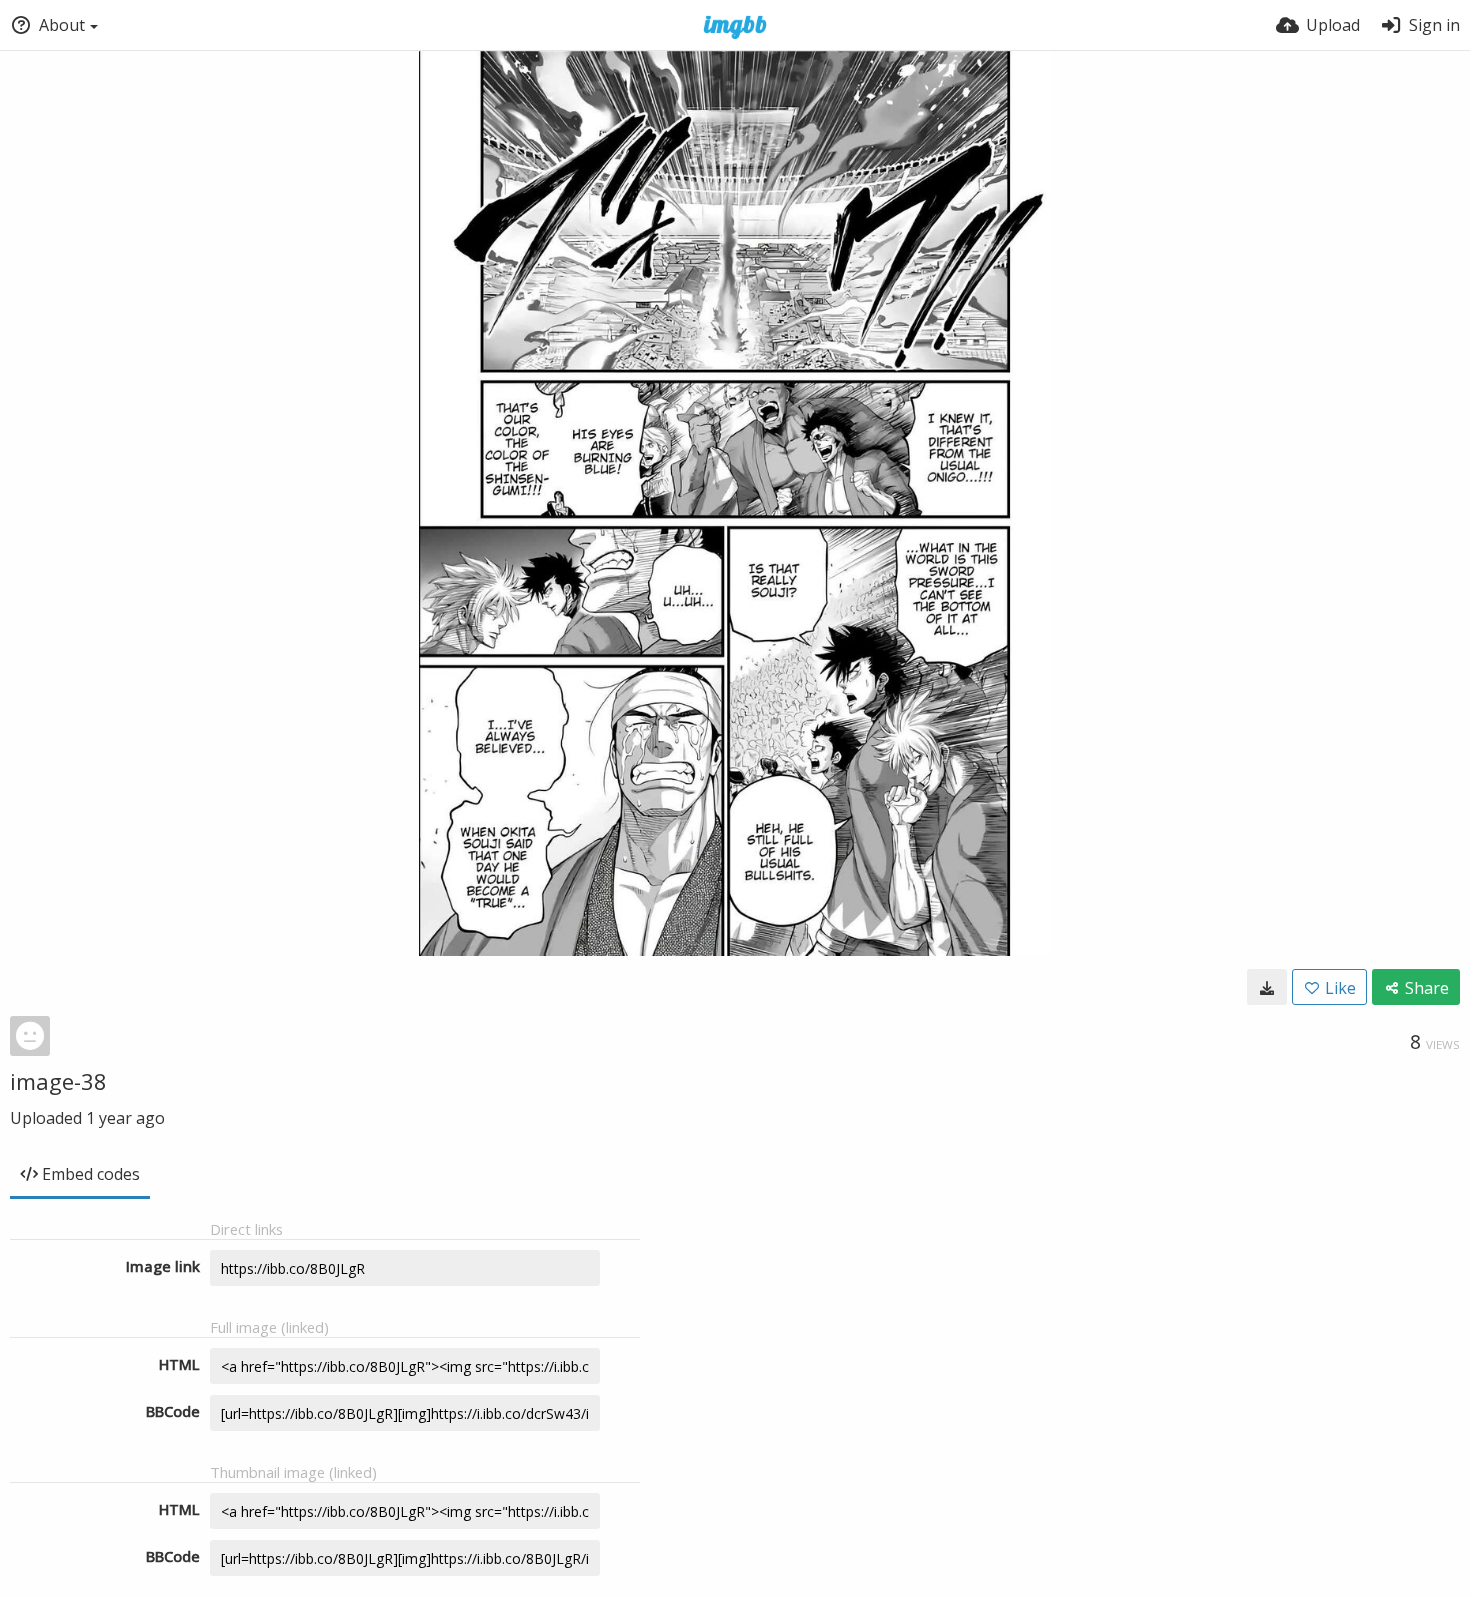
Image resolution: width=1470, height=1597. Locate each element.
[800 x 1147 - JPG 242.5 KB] (1267, 987)
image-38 (58, 1081)
